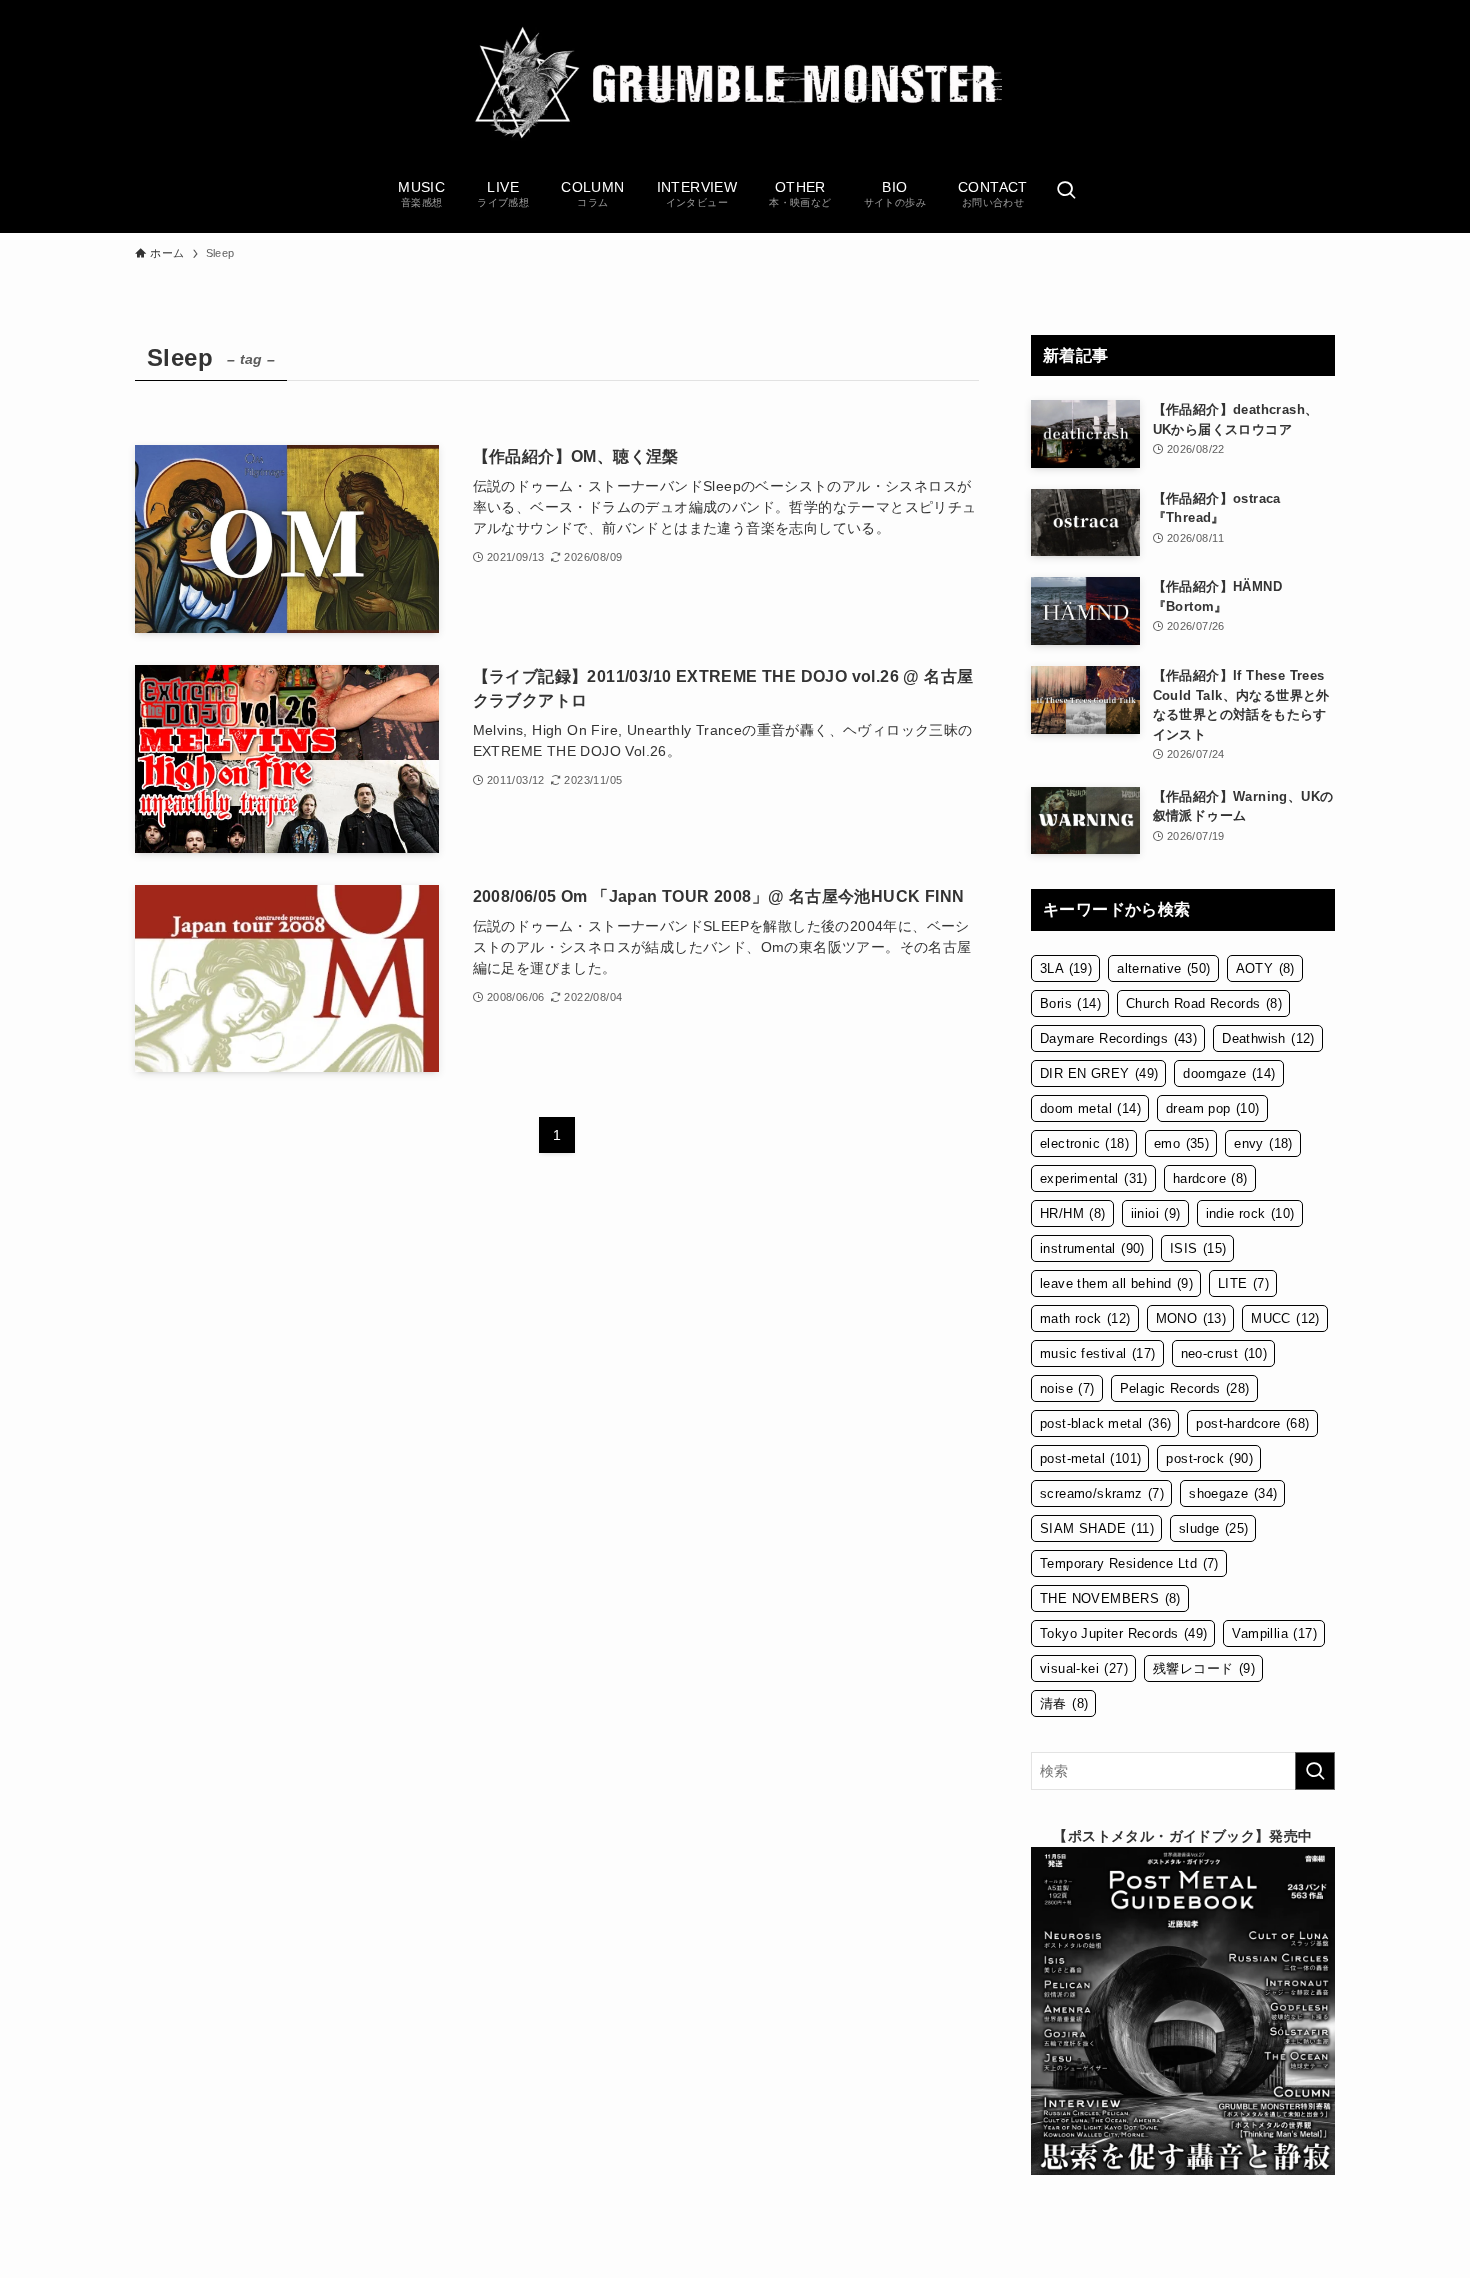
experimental (1094, 1178)
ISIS (1198, 1248)
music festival (1098, 1353)
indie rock (1250, 1213)
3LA (1066, 968)
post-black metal (1105, 1423)
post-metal (1090, 1458)
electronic (1084, 1143)
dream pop (1213, 1108)
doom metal (1090, 1108)
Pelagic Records (1185, 1388)
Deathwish (1268, 1038)
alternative (1163, 968)
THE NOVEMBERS (1110, 1598)
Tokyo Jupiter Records (1123, 1633)
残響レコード (1204, 1668)
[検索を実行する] (1315, 1771)
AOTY (1265, 968)
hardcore (1210, 1178)
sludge (1213, 1528)
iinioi (1156, 1213)
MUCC (1285, 1318)
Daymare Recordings (1118, 1038)
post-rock (1209, 1458)
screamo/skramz (1102, 1493)
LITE (1243, 1283)
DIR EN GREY (1099, 1073)
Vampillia (1274, 1633)
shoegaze (1233, 1493)
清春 (1064, 1703)
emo (1181, 1143)
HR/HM (1073, 1213)
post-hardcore (1252, 1423)
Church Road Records (1204, 1003)
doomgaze (1229, 1073)
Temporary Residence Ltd (1129, 1563)
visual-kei (1084, 1668)
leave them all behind (1116, 1283)
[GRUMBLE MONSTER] (735, 84)
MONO (1191, 1318)
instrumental (1092, 1248)
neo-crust (1224, 1353)
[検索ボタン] (1066, 192)
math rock (1085, 1318)
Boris (1070, 1003)
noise (1067, 1388)
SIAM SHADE (1097, 1528)
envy (1263, 1143)
